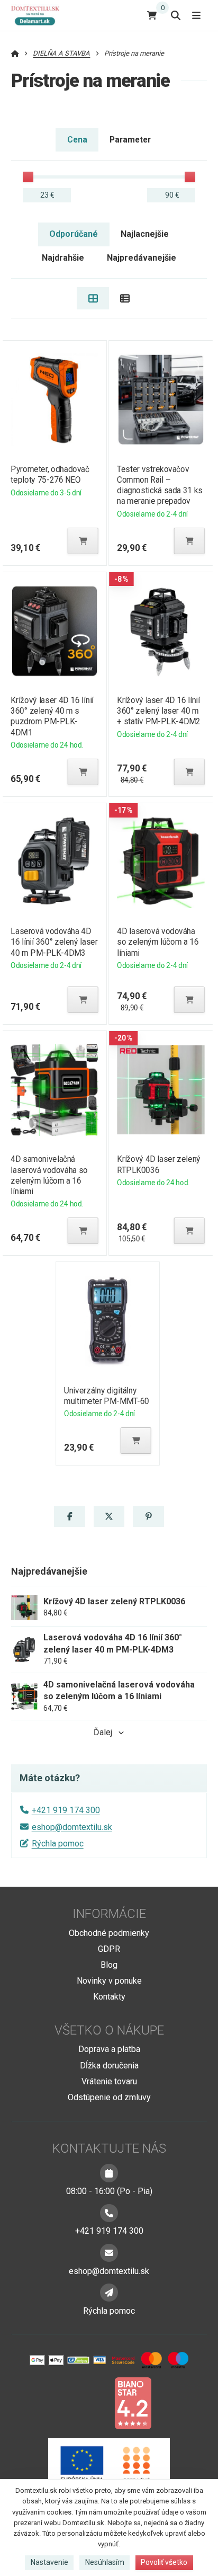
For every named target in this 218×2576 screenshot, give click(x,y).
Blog (109, 1965)
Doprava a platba (109, 2049)
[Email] (109, 2253)
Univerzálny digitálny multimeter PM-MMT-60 (107, 1396)
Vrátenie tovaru (109, 2081)
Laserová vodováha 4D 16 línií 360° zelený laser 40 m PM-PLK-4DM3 (54, 942)
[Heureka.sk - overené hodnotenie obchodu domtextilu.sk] (89, 2402)
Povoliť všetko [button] (164, 2562)
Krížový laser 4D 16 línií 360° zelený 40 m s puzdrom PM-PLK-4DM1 (52, 716)
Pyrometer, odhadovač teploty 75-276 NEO (50, 474)
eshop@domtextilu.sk (72, 1827)
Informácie (109, 1914)
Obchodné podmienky (109, 1933)
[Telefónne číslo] (109, 2213)
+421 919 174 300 (66, 1810)
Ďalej (103, 1732)
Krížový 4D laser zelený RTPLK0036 (159, 1164)
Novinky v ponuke (109, 1981)
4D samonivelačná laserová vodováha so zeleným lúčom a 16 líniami (49, 1175)
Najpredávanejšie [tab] (142, 258)
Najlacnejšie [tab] (145, 234)
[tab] (93, 298)
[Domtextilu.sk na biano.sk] (133, 2402)
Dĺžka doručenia (109, 2066)
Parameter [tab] (130, 140)
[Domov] (39, 15)
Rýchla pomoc (58, 1844)
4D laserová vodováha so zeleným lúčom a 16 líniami (158, 942)
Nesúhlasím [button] (105, 2562)
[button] (83, 541)
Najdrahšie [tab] (63, 258)
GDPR (109, 1949)
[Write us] (109, 2293)
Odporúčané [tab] (74, 234)
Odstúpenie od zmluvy (109, 2097)
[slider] (28, 177)
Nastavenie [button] (49, 2562)
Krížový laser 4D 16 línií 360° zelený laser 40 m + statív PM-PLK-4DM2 (159, 711)
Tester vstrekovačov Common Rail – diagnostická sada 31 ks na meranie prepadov (160, 485)
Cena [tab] (77, 140)
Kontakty (109, 1997)
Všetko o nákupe (109, 2030)
